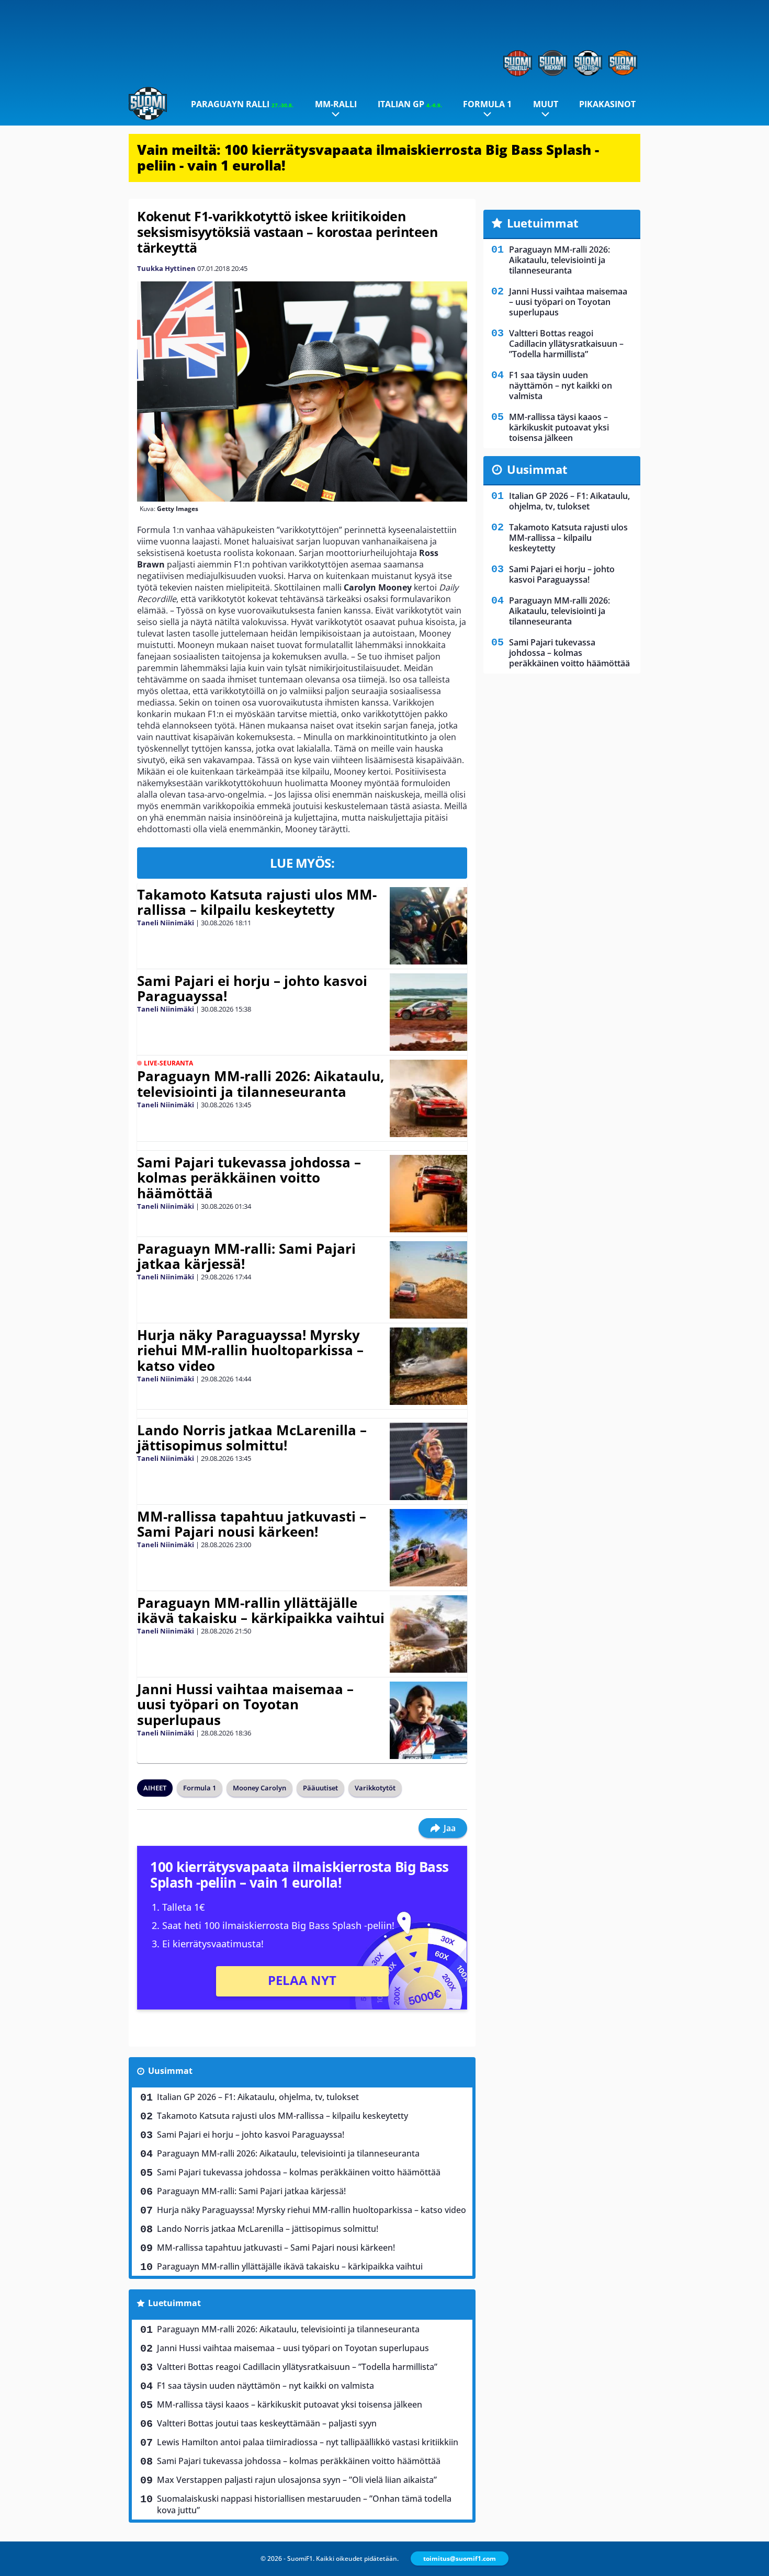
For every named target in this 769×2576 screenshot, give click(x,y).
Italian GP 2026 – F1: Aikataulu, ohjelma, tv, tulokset (258, 2097)
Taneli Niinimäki (166, 923)
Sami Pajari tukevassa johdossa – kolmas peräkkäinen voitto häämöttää (249, 1178)
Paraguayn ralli (242, 104)
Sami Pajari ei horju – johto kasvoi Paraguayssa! (252, 989)
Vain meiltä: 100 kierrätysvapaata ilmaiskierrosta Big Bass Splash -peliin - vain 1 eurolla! (368, 157)
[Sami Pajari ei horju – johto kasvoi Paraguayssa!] (428, 1012)
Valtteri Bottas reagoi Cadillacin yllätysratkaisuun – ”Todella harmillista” (297, 2367)
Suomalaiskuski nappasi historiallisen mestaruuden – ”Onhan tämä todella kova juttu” (304, 2504)
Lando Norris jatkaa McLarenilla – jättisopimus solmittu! (252, 1438)
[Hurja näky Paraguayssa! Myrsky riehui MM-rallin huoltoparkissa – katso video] (428, 1366)
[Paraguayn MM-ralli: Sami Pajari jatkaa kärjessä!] (428, 1280)
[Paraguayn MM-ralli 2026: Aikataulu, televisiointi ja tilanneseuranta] (428, 1098)
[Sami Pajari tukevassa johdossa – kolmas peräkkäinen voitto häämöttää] (428, 1194)
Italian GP (410, 104)
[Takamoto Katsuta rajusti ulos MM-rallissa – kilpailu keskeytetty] (428, 926)
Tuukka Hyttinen (166, 268)
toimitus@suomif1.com (460, 2558)
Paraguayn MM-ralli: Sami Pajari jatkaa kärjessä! (246, 1256)
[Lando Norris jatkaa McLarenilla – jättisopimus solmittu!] (428, 1461)
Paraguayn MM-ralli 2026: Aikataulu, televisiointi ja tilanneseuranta (261, 1084)
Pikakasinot (607, 104)
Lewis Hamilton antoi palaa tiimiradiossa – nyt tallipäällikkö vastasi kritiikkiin (308, 2442)
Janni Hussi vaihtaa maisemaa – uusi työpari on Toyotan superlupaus (245, 1705)
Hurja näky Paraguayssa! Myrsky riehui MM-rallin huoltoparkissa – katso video (250, 1351)
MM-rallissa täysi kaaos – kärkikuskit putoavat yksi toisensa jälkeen (290, 2404)
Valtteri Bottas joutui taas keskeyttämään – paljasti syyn (267, 2423)
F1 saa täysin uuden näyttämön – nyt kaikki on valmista (265, 2386)
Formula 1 (487, 104)
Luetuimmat (174, 2303)
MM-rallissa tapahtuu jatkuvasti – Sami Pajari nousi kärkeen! (252, 1524)
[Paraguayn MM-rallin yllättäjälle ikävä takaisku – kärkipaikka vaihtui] (428, 1634)
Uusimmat (170, 2071)
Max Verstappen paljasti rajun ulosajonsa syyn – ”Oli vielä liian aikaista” (297, 2480)
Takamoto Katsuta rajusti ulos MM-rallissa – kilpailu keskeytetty (257, 902)
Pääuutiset (320, 1788)
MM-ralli (336, 104)
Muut (546, 104)
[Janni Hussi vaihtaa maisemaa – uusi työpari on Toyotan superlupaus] (428, 1720)
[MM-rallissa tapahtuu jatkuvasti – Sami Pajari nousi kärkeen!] (428, 1548)
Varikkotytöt (375, 1788)
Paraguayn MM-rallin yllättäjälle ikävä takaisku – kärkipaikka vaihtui (261, 1610)
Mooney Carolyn (259, 1788)
